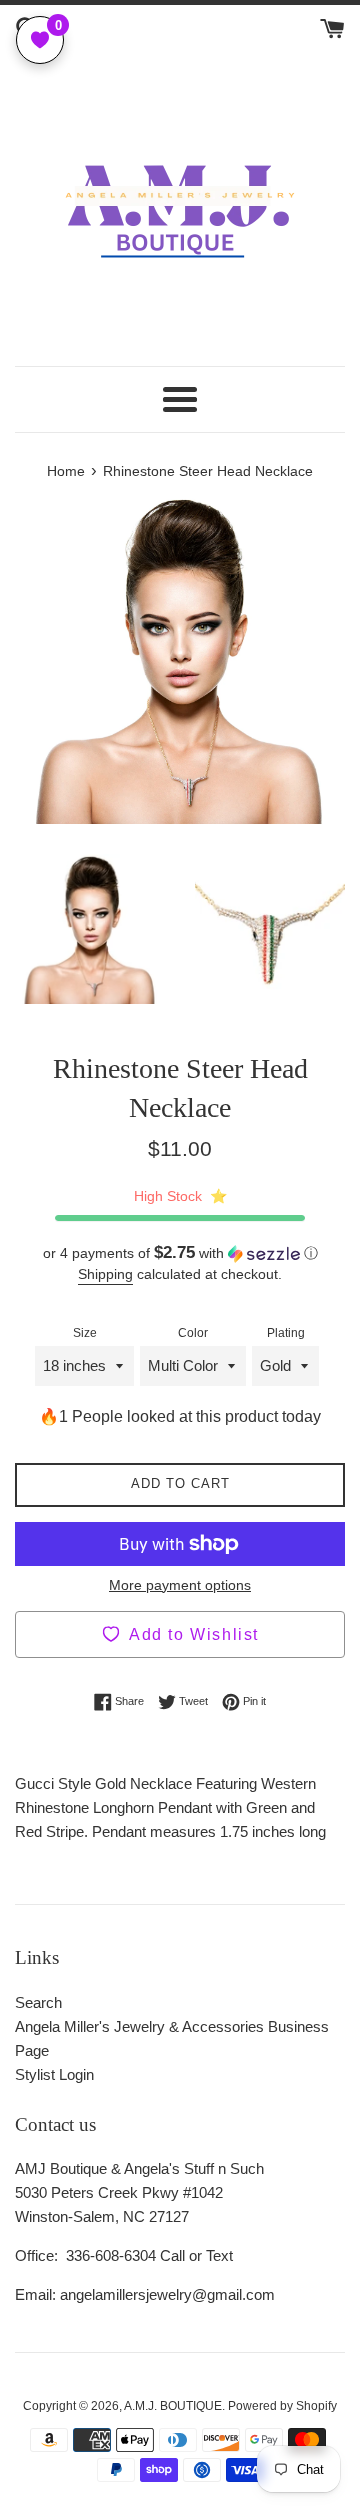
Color (193, 1333)
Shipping (105, 1274)
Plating (286, 1333)
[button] (180, 1253)
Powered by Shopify (282, 2406)
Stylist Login (54, 2074)
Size (85, 1333)
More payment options (180, 1585)
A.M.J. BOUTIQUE (173, 2406)
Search (38, 2002)
